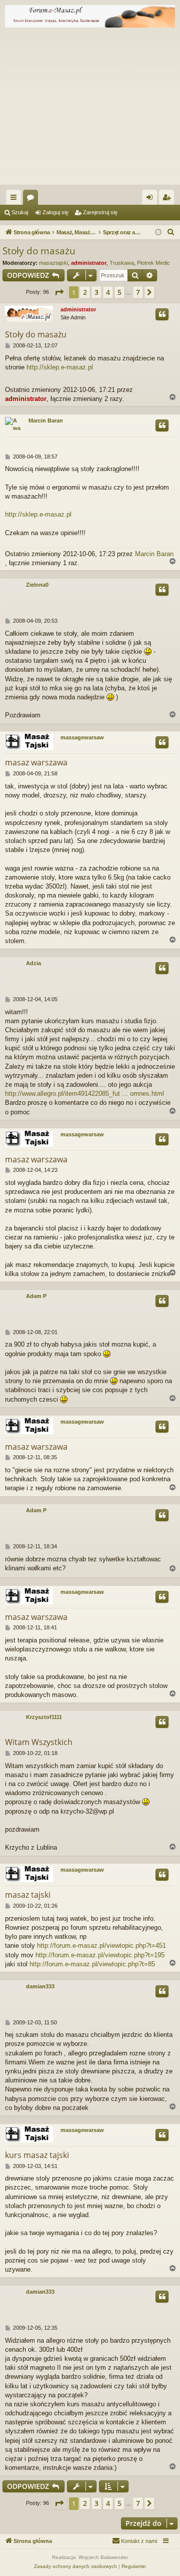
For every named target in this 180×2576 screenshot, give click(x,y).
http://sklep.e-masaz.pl (60, 367)
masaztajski (53, 263)
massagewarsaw (82, 737)
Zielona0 (37, 585)
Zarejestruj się (100, 212)
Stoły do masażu (39, 251)
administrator (89, 263)
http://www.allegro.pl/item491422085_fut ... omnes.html (84, 1094)
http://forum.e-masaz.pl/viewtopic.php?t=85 (92, 1964)
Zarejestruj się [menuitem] (168, 199)
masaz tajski (28, 1895)
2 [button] (85, 292)
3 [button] (96, 292)
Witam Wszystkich (39, 1742)
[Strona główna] (90, 16)
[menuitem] (171, 232)
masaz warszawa (36, 762)
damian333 (40, 1986)
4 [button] (108, 292)
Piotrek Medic (153, 263)
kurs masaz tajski (37, 2155)
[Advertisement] (90, 109)
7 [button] (138, 292)
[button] (59, 292)
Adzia (33, 963)
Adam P (36, 1296)
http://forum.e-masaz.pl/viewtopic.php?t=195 (100, 1955)
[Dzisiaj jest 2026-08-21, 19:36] (158, 233)
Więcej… (15, 199)
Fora (32, 199)
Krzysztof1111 (44, 1717)
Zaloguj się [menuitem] (151, 199)
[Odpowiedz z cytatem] (162, 314)
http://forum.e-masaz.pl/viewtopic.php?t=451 (101, 1946)
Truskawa (122, 263)
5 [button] (119, 292)
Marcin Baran (46, 420)
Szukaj (20, 212)
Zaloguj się (55, 212)
